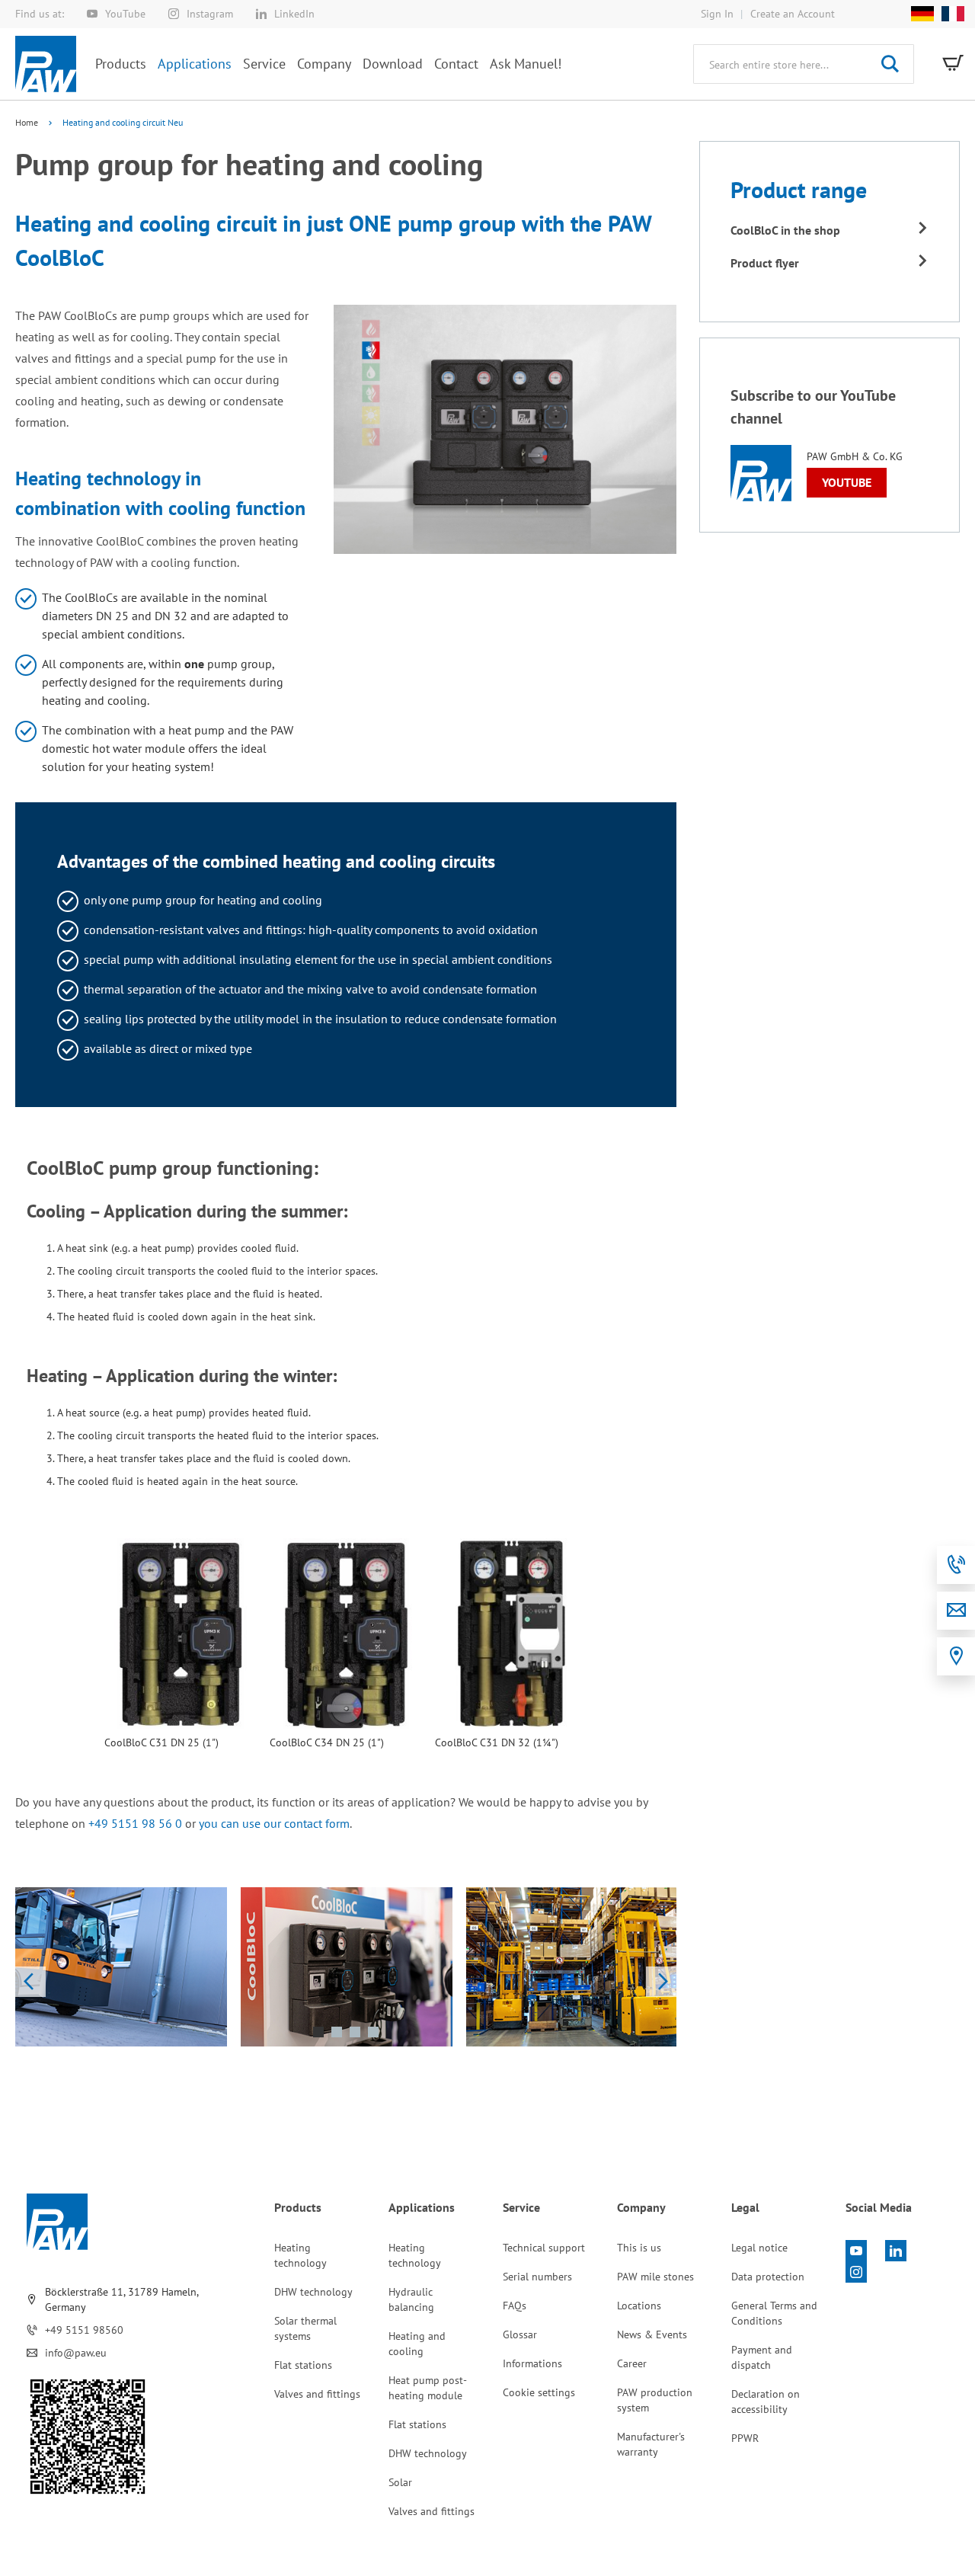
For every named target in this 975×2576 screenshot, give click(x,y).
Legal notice (759, 2248)
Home (28, 122)
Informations (532, 2363)
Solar (400, 2482)
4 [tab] (373, 2032)
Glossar (520, 2334)
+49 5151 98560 (84, 2330)
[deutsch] (922, 14)
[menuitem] (121, 64)
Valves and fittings (317, 2394)
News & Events (652, 2334)
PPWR (745, 2438)
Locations (639, 2306)
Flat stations (303, 2365)
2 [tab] (337, 2032)
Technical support (544, 2248)
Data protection (768, 2277)
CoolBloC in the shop (785, 230)
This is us (639, 2248)
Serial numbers (537, 2277)
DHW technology (313, 2292)
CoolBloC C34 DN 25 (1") (327, 1742)
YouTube (125, 14)
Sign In (717, 14)
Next (661, 1982)
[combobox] (804, 64)
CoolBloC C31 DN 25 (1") (161, 1742)
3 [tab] (355, 2032)
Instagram (210, 14)
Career (632, 2363)
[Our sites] (956, 1656)
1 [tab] (318, 2032)
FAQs (515, 2306)
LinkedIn (294, 14)
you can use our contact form (274, 1823)
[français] (949, 14)
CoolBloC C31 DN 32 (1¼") (497, 1742)
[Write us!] (956, 1611)
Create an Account (793, 14)
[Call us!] (956, 1565)
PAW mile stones (655, 2277)
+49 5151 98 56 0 (135, 1823)
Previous (30, 1982)
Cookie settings (539, 2392)
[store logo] (46, 64)
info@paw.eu (76, 2353)
